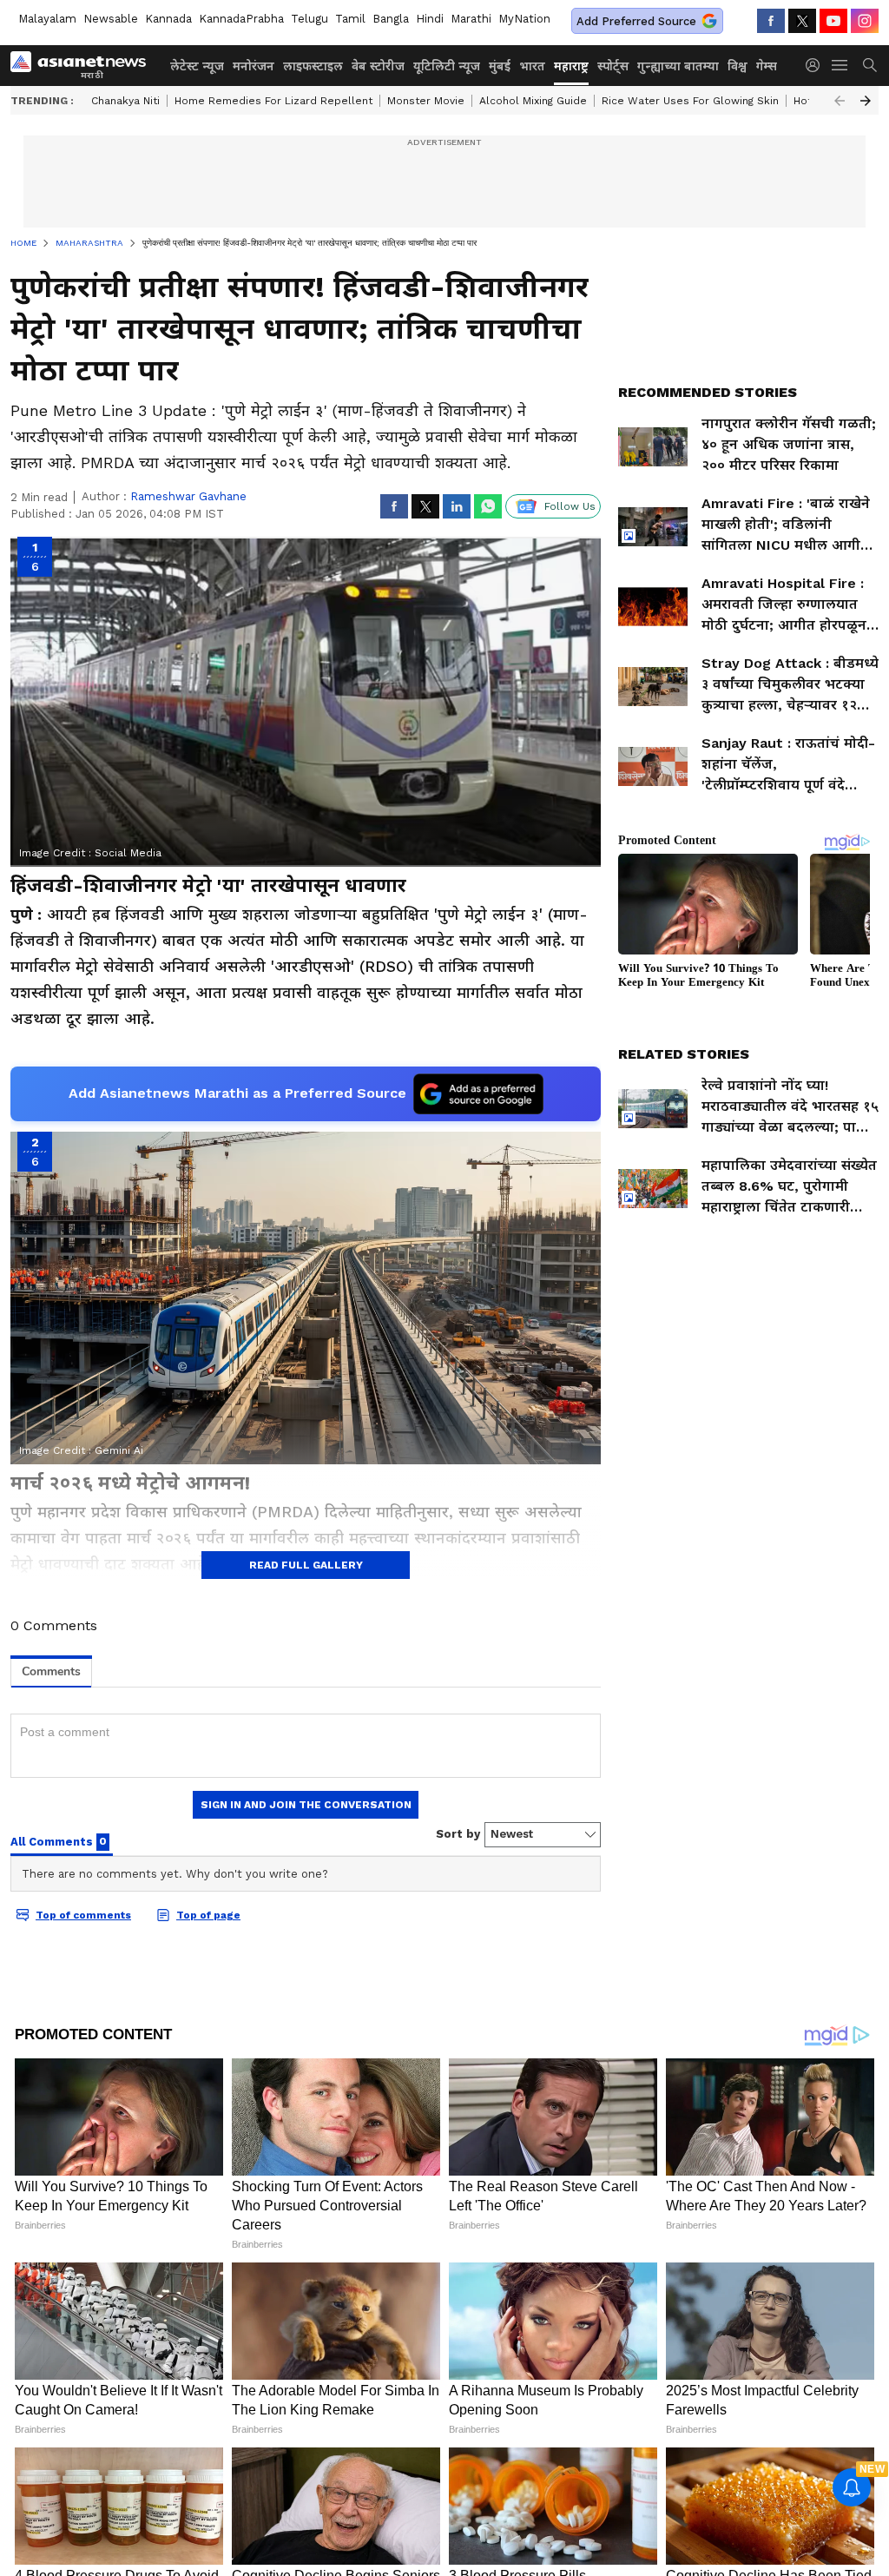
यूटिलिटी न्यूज (447, 66)
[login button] (817, 65)
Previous (840, 101)
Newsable (111, 19)
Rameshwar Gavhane (188, 496)
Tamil (350, 19)
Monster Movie (426, 101)
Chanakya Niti (125, 101)
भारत (532, 66)
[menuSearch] (870, 65)
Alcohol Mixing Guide (533, 101)
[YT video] (833, 21)
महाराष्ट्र (571, 66)
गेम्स (767, 66)
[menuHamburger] (840, 65)
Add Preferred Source (636, 21)
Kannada (168, 19)
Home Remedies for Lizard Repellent (273, 101)
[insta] (865, 21)
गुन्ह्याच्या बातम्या (678, 66)
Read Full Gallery (306, 1565)
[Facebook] (771, 21)
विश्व (738, 66)
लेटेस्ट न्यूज (197, 66)
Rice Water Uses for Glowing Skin (690, 101)
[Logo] (84, 65)
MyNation (524, 19)
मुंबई (500, 66)
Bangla (391, 19)
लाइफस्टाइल (313, 66)
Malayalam (47, 19)
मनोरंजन (254, 66)
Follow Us (570, 506)
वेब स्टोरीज (378, 66)
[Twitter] (802, 21)
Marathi (471, 19)
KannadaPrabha (241, 19)
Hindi (430, 19)
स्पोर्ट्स (613, 66)
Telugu (310, 19)
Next (866, 101)
